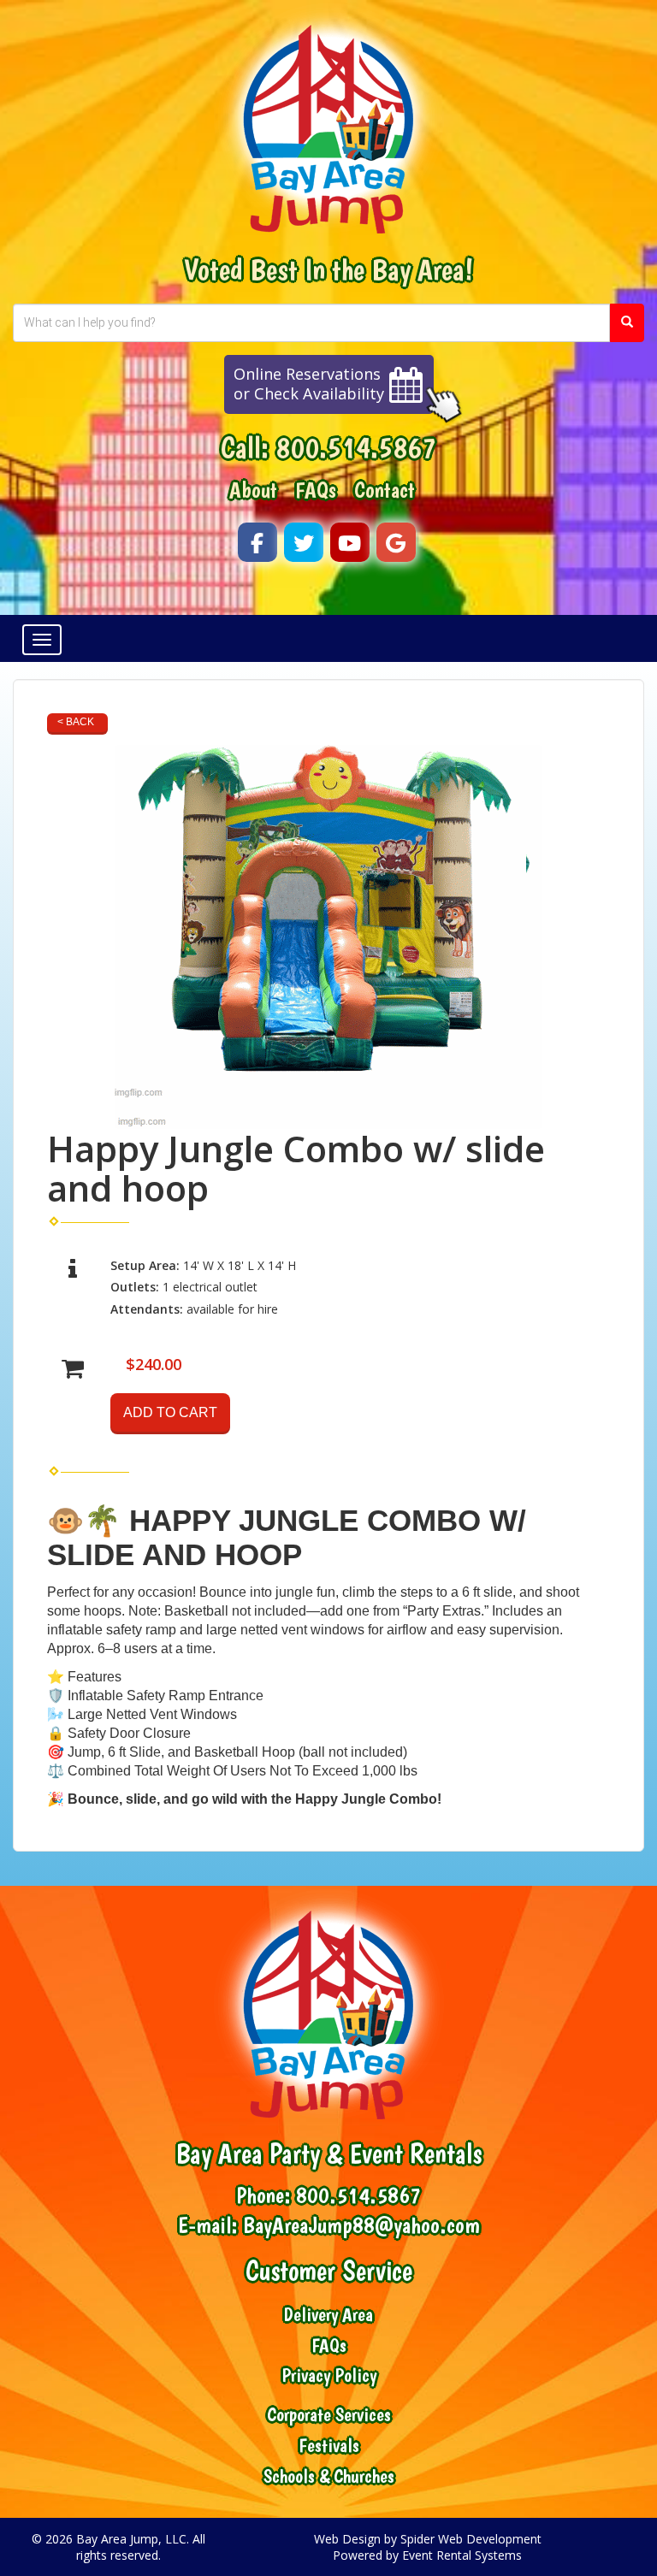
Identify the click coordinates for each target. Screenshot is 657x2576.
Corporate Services (329, 2415)
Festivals (329, 2446)
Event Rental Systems (462, 2555)
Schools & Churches (329, 2476)
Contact (385, 490)
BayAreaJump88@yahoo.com (361, 2225)
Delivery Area (328, 2315)
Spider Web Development (471, 2539)
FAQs (316, 490)
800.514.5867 (356, 447)
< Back (76, 722)
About (253, 490)
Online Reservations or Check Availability (309, 384)
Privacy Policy (329, 2375)
